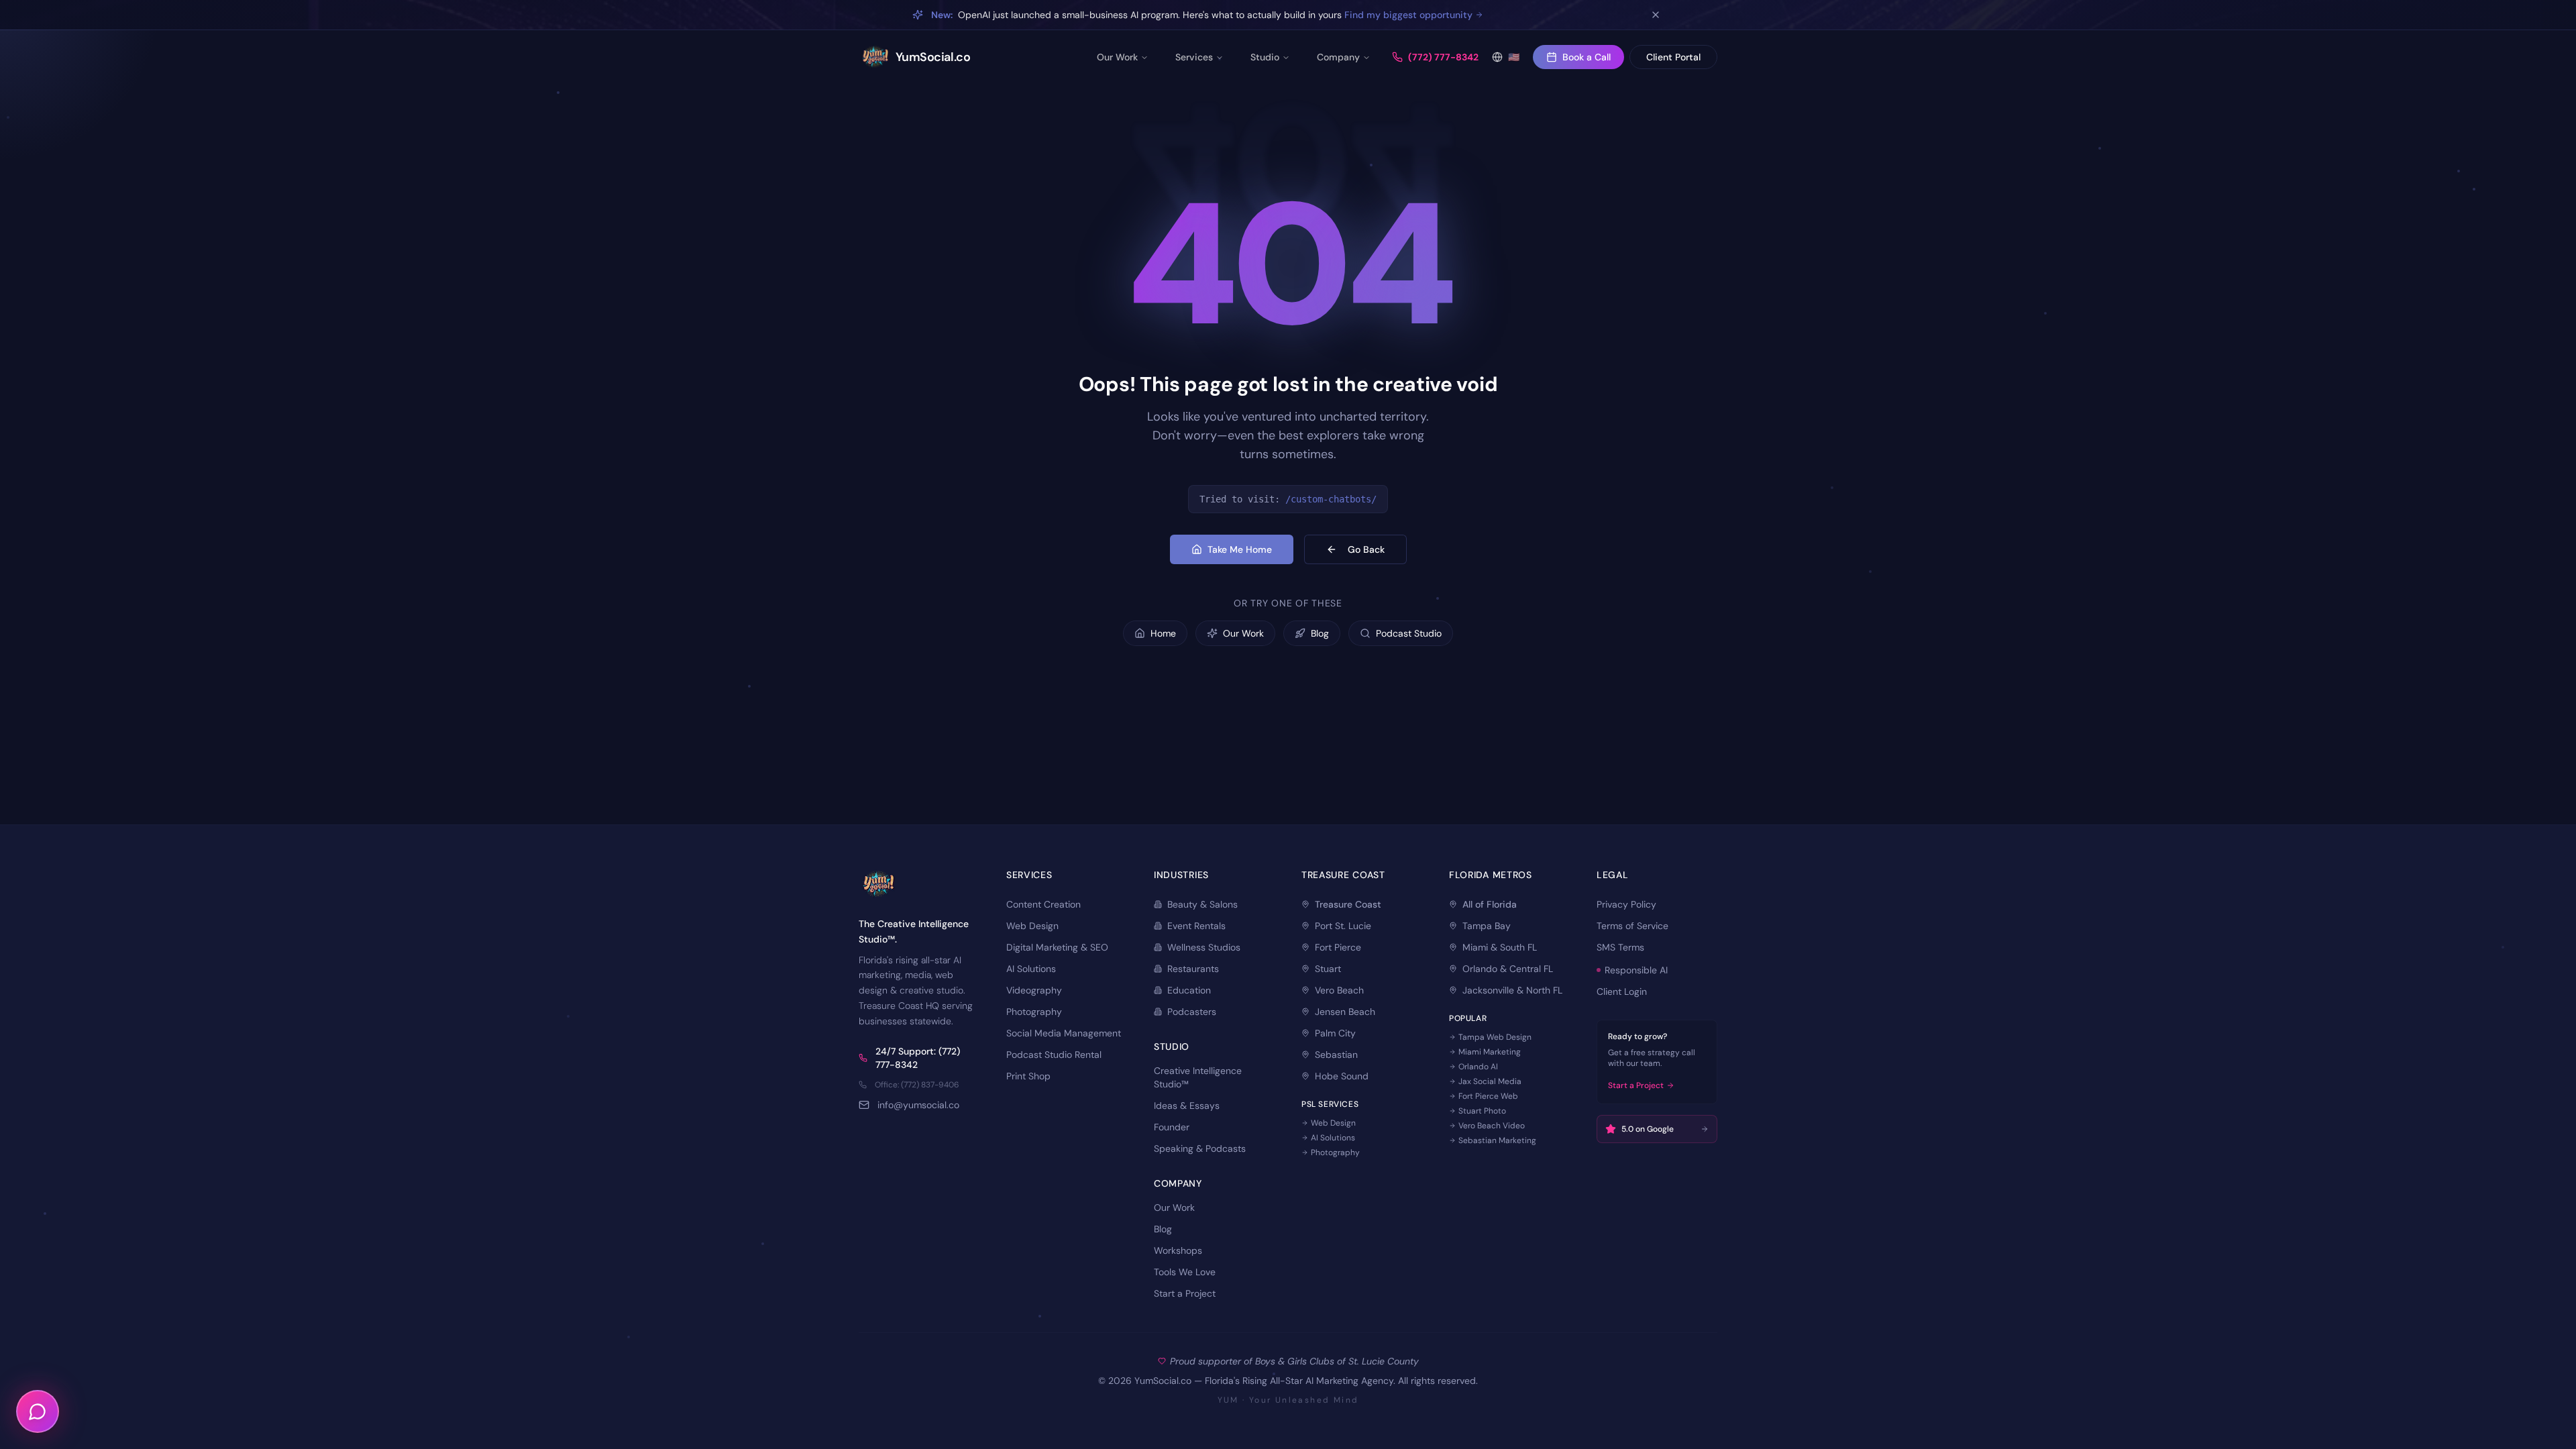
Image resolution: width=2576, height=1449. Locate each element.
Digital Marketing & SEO (1057, 947)
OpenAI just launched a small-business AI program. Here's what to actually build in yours (1202, 15)
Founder (1172, 1127)
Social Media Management (1064, 1033)
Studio (1265, 57)
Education (1189, 990)
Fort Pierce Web (1488, 1096)
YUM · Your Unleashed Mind (1288, 1400)
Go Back (1366, 549)
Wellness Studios (1204, 947)
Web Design (1032, 926)
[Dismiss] (1656, 15)
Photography (1034, 1012)
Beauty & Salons (1202, 904)
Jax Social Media (1490, 1081)
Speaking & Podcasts (1200, 1148)
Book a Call (1587, 57)
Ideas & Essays (1187, 1106)
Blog (1163, 1229)
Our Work (1117, 57)
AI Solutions (1031, 969)
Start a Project (1185, 1293)
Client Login (1622, 991)
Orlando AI (1478, 1067)
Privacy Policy (1626, 904)
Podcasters (1192, 1012)
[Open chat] (38, 1411)
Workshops (1178, 1250)
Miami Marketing (1490, 1052)
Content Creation (1043, 904)
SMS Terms (1620, 947)
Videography (1034, 990)
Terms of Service (1632, 926)
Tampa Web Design (1495, 1037)
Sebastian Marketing (1497, 1140)
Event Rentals (1196, 926)
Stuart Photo (1482, 1111)
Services (1194, 57)
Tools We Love (1185, 1272)
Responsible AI (1636, 970)
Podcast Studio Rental (1054, 1055)
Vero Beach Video (1492, 1126)
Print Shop (1028, 1076)
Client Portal (1673, 57)
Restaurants (1193, 969)
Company (1338, 57)
